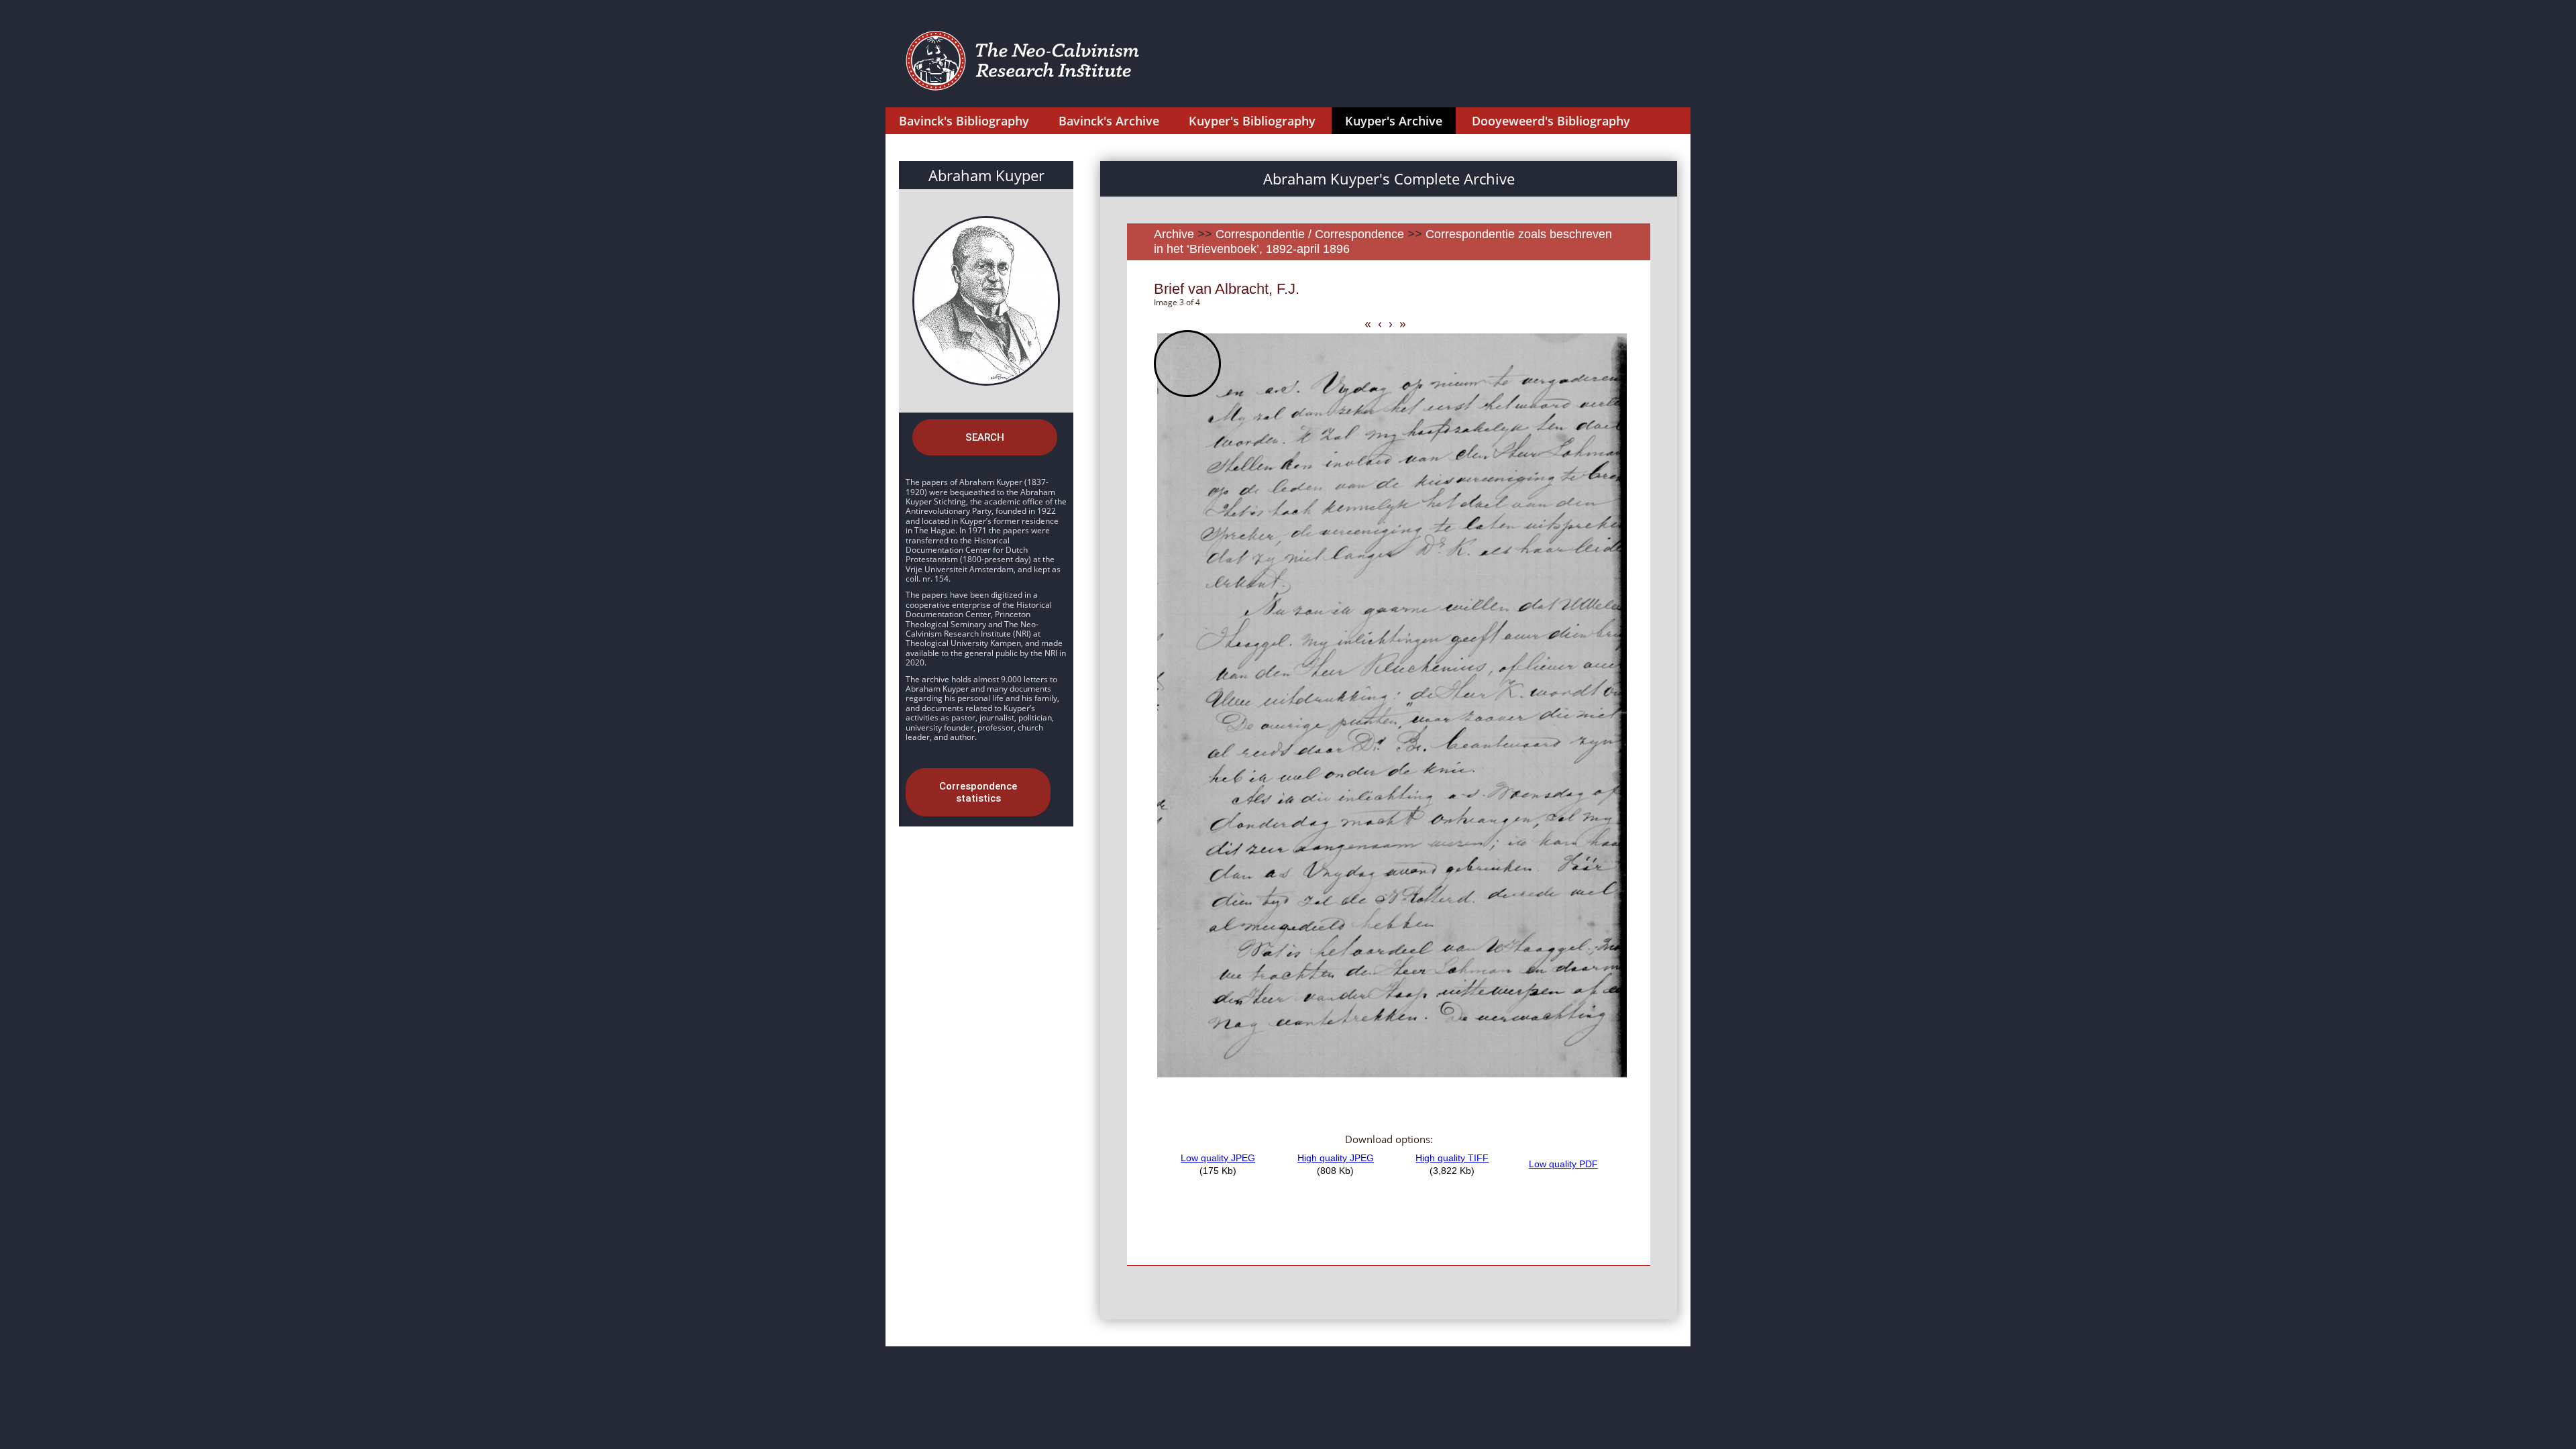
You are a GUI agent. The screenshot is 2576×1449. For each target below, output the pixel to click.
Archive (1174, 234)
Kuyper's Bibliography (1252, 121)
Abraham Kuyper (986, 175)
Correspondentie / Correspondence (1310, 234)
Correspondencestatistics (978, 792)
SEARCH (985, 437)
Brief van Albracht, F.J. (1227, 289)
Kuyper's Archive (1394, 121)
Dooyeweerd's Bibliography (1551, 121)
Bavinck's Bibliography (964, 121)
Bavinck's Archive (1109, 121)
